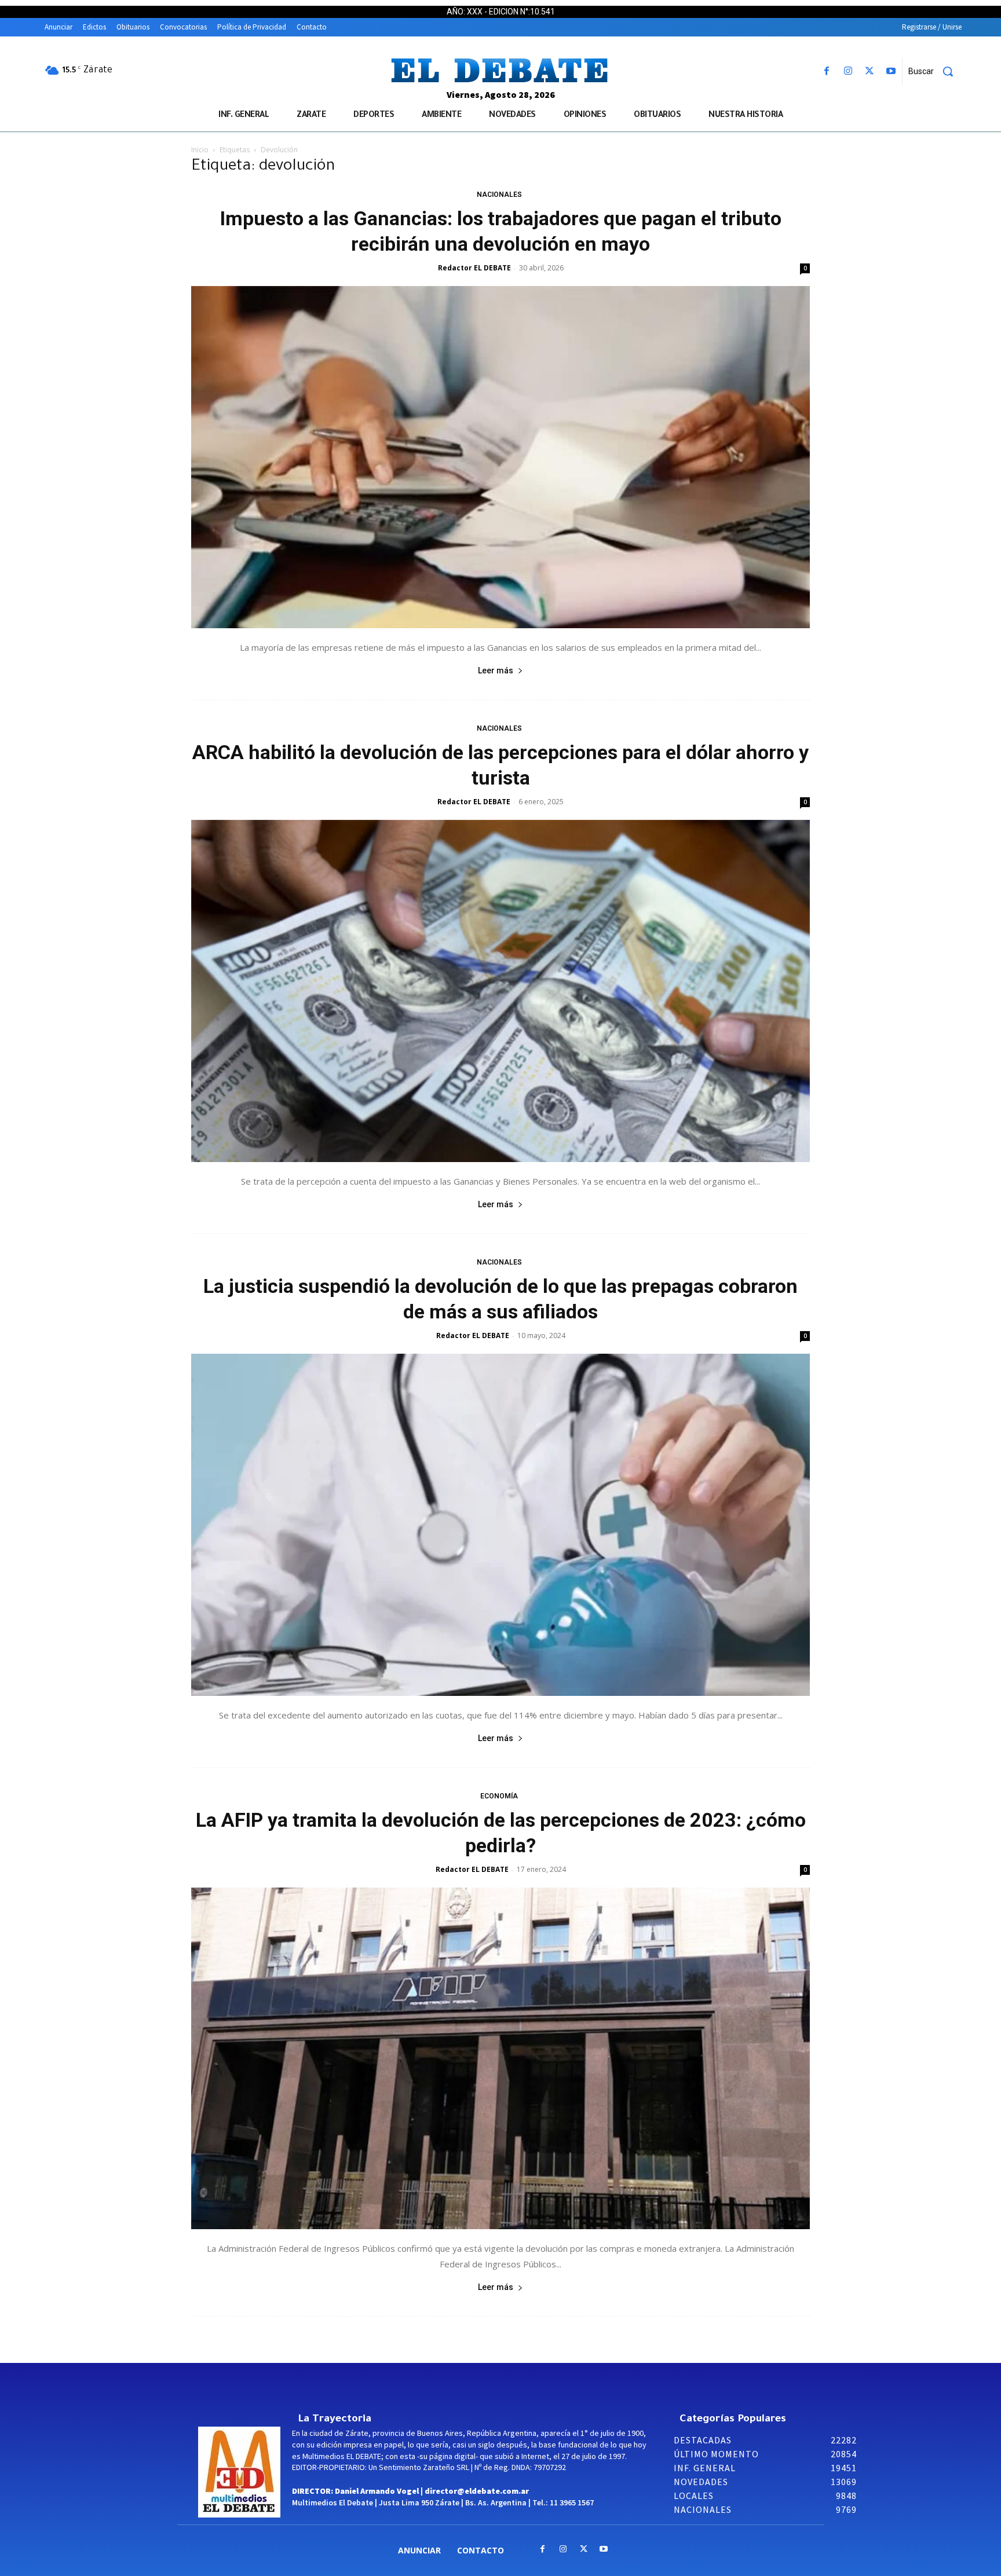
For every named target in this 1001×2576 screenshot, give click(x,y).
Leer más (496, 670)
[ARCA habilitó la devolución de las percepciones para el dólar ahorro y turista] (500, 991)
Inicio (200, 150)
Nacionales (499, 195)
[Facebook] (826, 72)
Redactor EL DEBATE (474, 268)
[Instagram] (848, 72)
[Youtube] (891, 72)
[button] (935, 71)
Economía (499, 1796)
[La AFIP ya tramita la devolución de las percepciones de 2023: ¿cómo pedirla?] (500, 2059)
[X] (870, 72)
